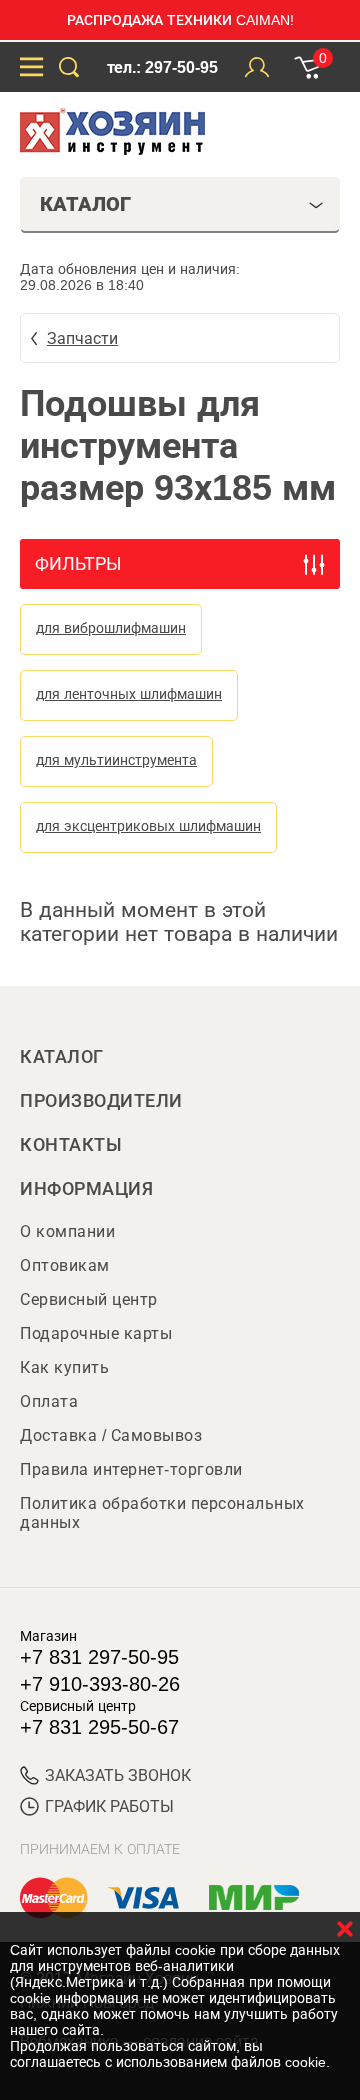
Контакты (71, 1145)
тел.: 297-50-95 (162, 67)
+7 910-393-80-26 (100, 1684)
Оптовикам (65, 1265)
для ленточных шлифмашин (129, 694)
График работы (109, 1806)
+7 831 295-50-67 (99, 1727)
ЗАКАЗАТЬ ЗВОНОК (118, 1775)
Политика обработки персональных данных (162, 1513)
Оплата (49, 1401)
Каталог (62, 1057)
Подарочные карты (96, 1333)
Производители (101, 1101)
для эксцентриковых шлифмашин (148, 826)
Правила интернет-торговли (131, 1469)
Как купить (64, 1367)
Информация (86, 1189)
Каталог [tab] (85, 204)
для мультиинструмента (116, 760)
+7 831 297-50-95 (99, 1657)
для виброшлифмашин (111, 628)
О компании (67, 1231)
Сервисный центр (89, 1299)
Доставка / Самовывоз (111, 1435)
